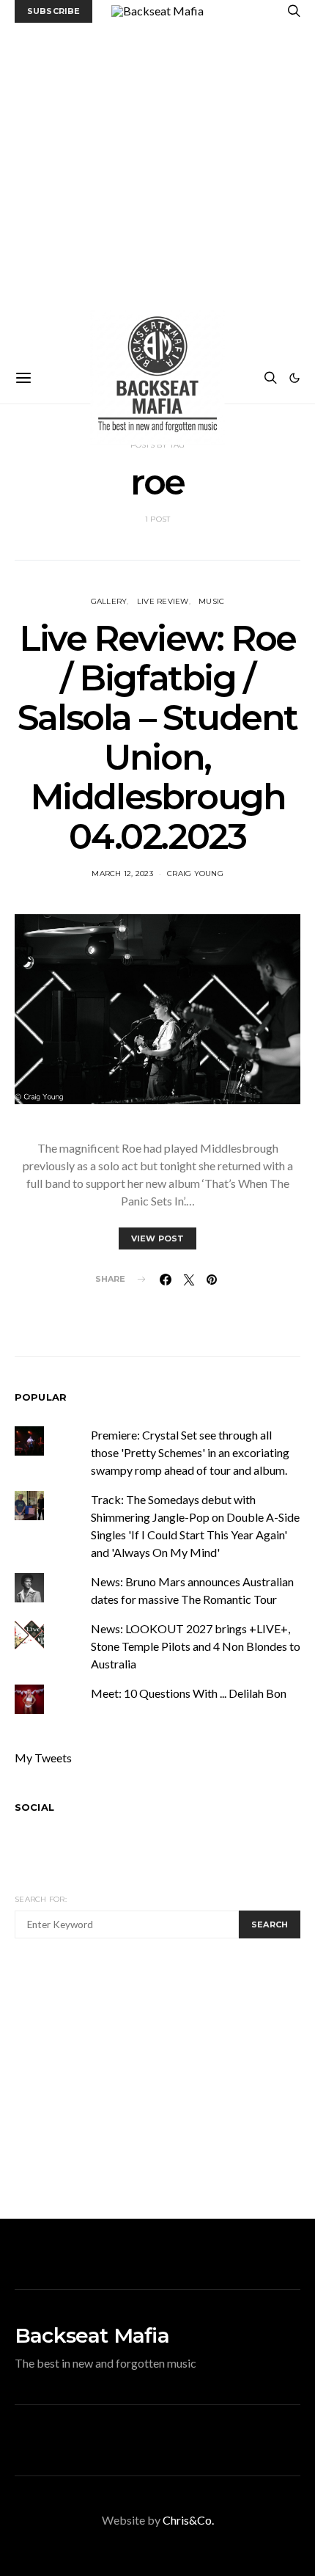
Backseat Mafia (92, 2335)
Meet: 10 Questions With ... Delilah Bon (189, 1693)
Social (34, 1807)
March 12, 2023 (122, 873)
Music (211, 601)
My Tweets (43, 1758)
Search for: (41, 1899)
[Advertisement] (157, 188)
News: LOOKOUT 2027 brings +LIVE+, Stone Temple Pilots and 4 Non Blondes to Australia (196, 1646)
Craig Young (195, 873)
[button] (294, 378)
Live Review (163, 601)
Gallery (109, 601)
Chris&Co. (188, 2520)
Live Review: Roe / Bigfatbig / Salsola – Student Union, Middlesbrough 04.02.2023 (157, 737)
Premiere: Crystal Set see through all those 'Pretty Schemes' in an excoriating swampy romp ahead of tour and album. (190, 1452)
